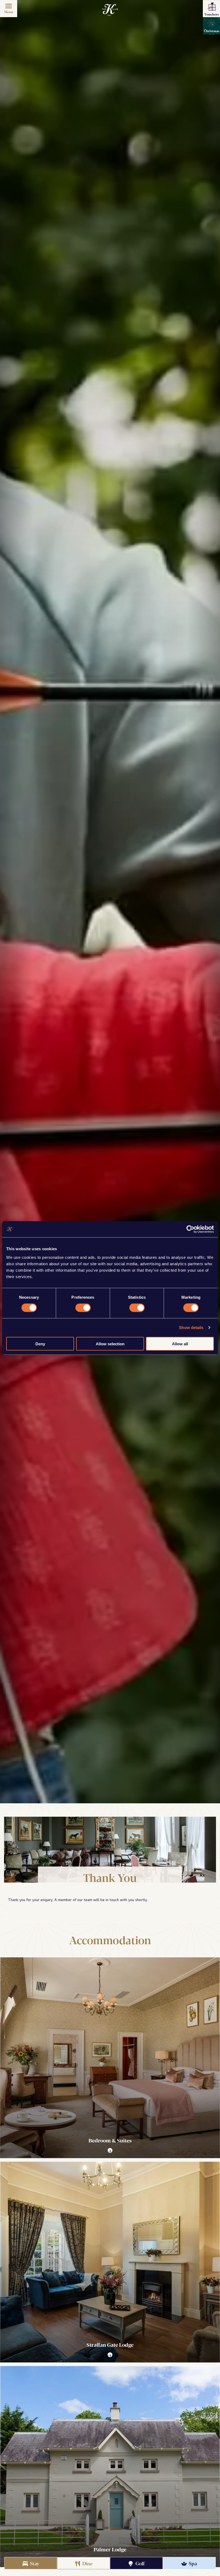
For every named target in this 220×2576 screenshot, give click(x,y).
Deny (40, 1344)
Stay (34, 2563)
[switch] (83, 1308)
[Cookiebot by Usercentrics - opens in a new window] (190, 1229)
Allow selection (110, 1344)
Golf (140, 2563)
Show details (191, 1328)
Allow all (180, 1344)
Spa (192, 2563)
